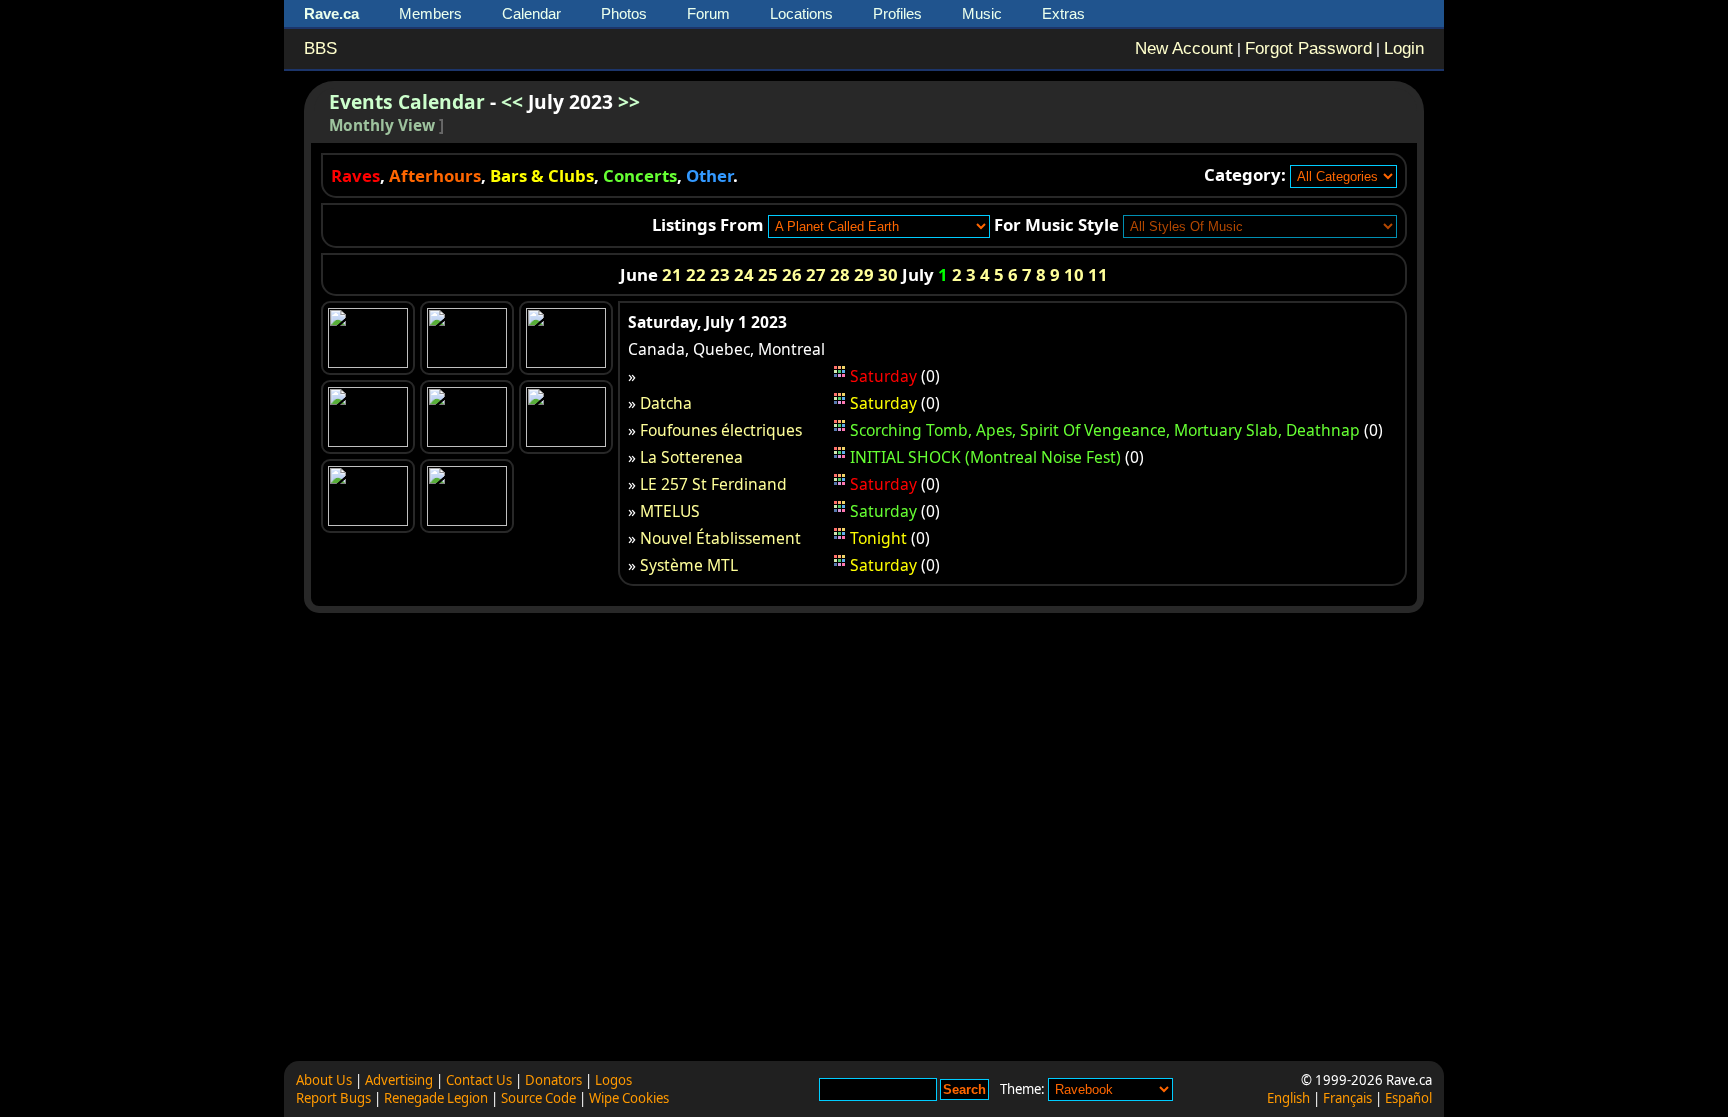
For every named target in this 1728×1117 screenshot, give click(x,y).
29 (864, 274)
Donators (553, 1080)
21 (672, 274)
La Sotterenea (691, 457)
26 (792, 274)
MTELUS (670, 511)
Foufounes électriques (721, 430)
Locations (801, 13)
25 (768, 274)
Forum (708, 13)
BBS (320, 48)
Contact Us (479, 1080)
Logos (613, 1080)
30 (888, 274)
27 (816, 274)
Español (1408, 1098)
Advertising (399, 1080)
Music (982, 13)
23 (720, 274)
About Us (324, 1080)
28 (840, 274)
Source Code (538, 1098)
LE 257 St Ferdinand (713, 484)
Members (430, 13)
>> (629, 101)
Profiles (897, 13)
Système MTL (689, 565)
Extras (1063, 13)
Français (1347, 1098)
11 (1098, 274)
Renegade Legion (436, 1098)
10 (1074, 274)
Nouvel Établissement (720, 538)
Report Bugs (333, 1098)
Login (1404, 48)
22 (696, 274)
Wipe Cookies (629, 1098)
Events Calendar (407, 101)
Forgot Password (1308, 48)
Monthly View (382, 125)
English (1288, 1098)
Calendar (531, 13)
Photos (624, 13)
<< (512, 101)
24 (744, 274)
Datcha (666, 403)
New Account (1184, 48)
